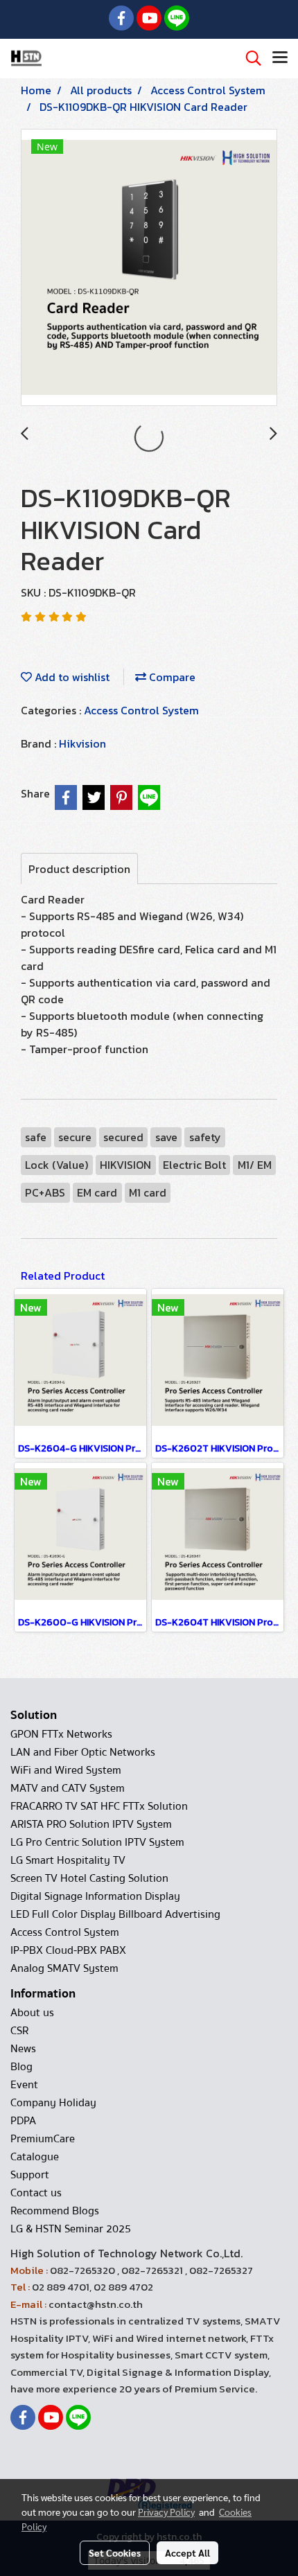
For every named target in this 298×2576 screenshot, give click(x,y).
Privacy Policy (166, 2512)
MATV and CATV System (68, 1788)
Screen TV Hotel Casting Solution (89, 1878)
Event (24, 2085)
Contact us (36, 2193)
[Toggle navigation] (280, 58)
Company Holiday (53, 2103)
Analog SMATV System (64, 1968)
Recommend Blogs (55, 2211)
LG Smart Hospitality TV (68, 1860)
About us (32, 2013)
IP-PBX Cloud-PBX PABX (68, 1950)
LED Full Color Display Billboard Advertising (115, 1914)
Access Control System (141, 710)
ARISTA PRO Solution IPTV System (91, 1824)
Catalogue (35, 2157)
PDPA (23, 2121)
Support (30, 2175)
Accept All (187, 2552)
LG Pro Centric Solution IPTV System (97, 1842)
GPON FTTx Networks (61, 1734)
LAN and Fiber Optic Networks (83, 1752)
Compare (171, 677)
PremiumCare (43, 2139)
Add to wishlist (71, 677)
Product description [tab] (79, 869)
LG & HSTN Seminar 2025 (71, 2229)
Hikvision (82, 743)
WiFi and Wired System (66, 1770)
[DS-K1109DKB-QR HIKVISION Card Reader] (149, 268)
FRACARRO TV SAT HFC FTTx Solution (99, 1806)
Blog (21, 2067)
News (23, 2049)
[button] (249, 58)
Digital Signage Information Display (95, 1896)
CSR (19, 2031)
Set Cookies (115, 2552)
